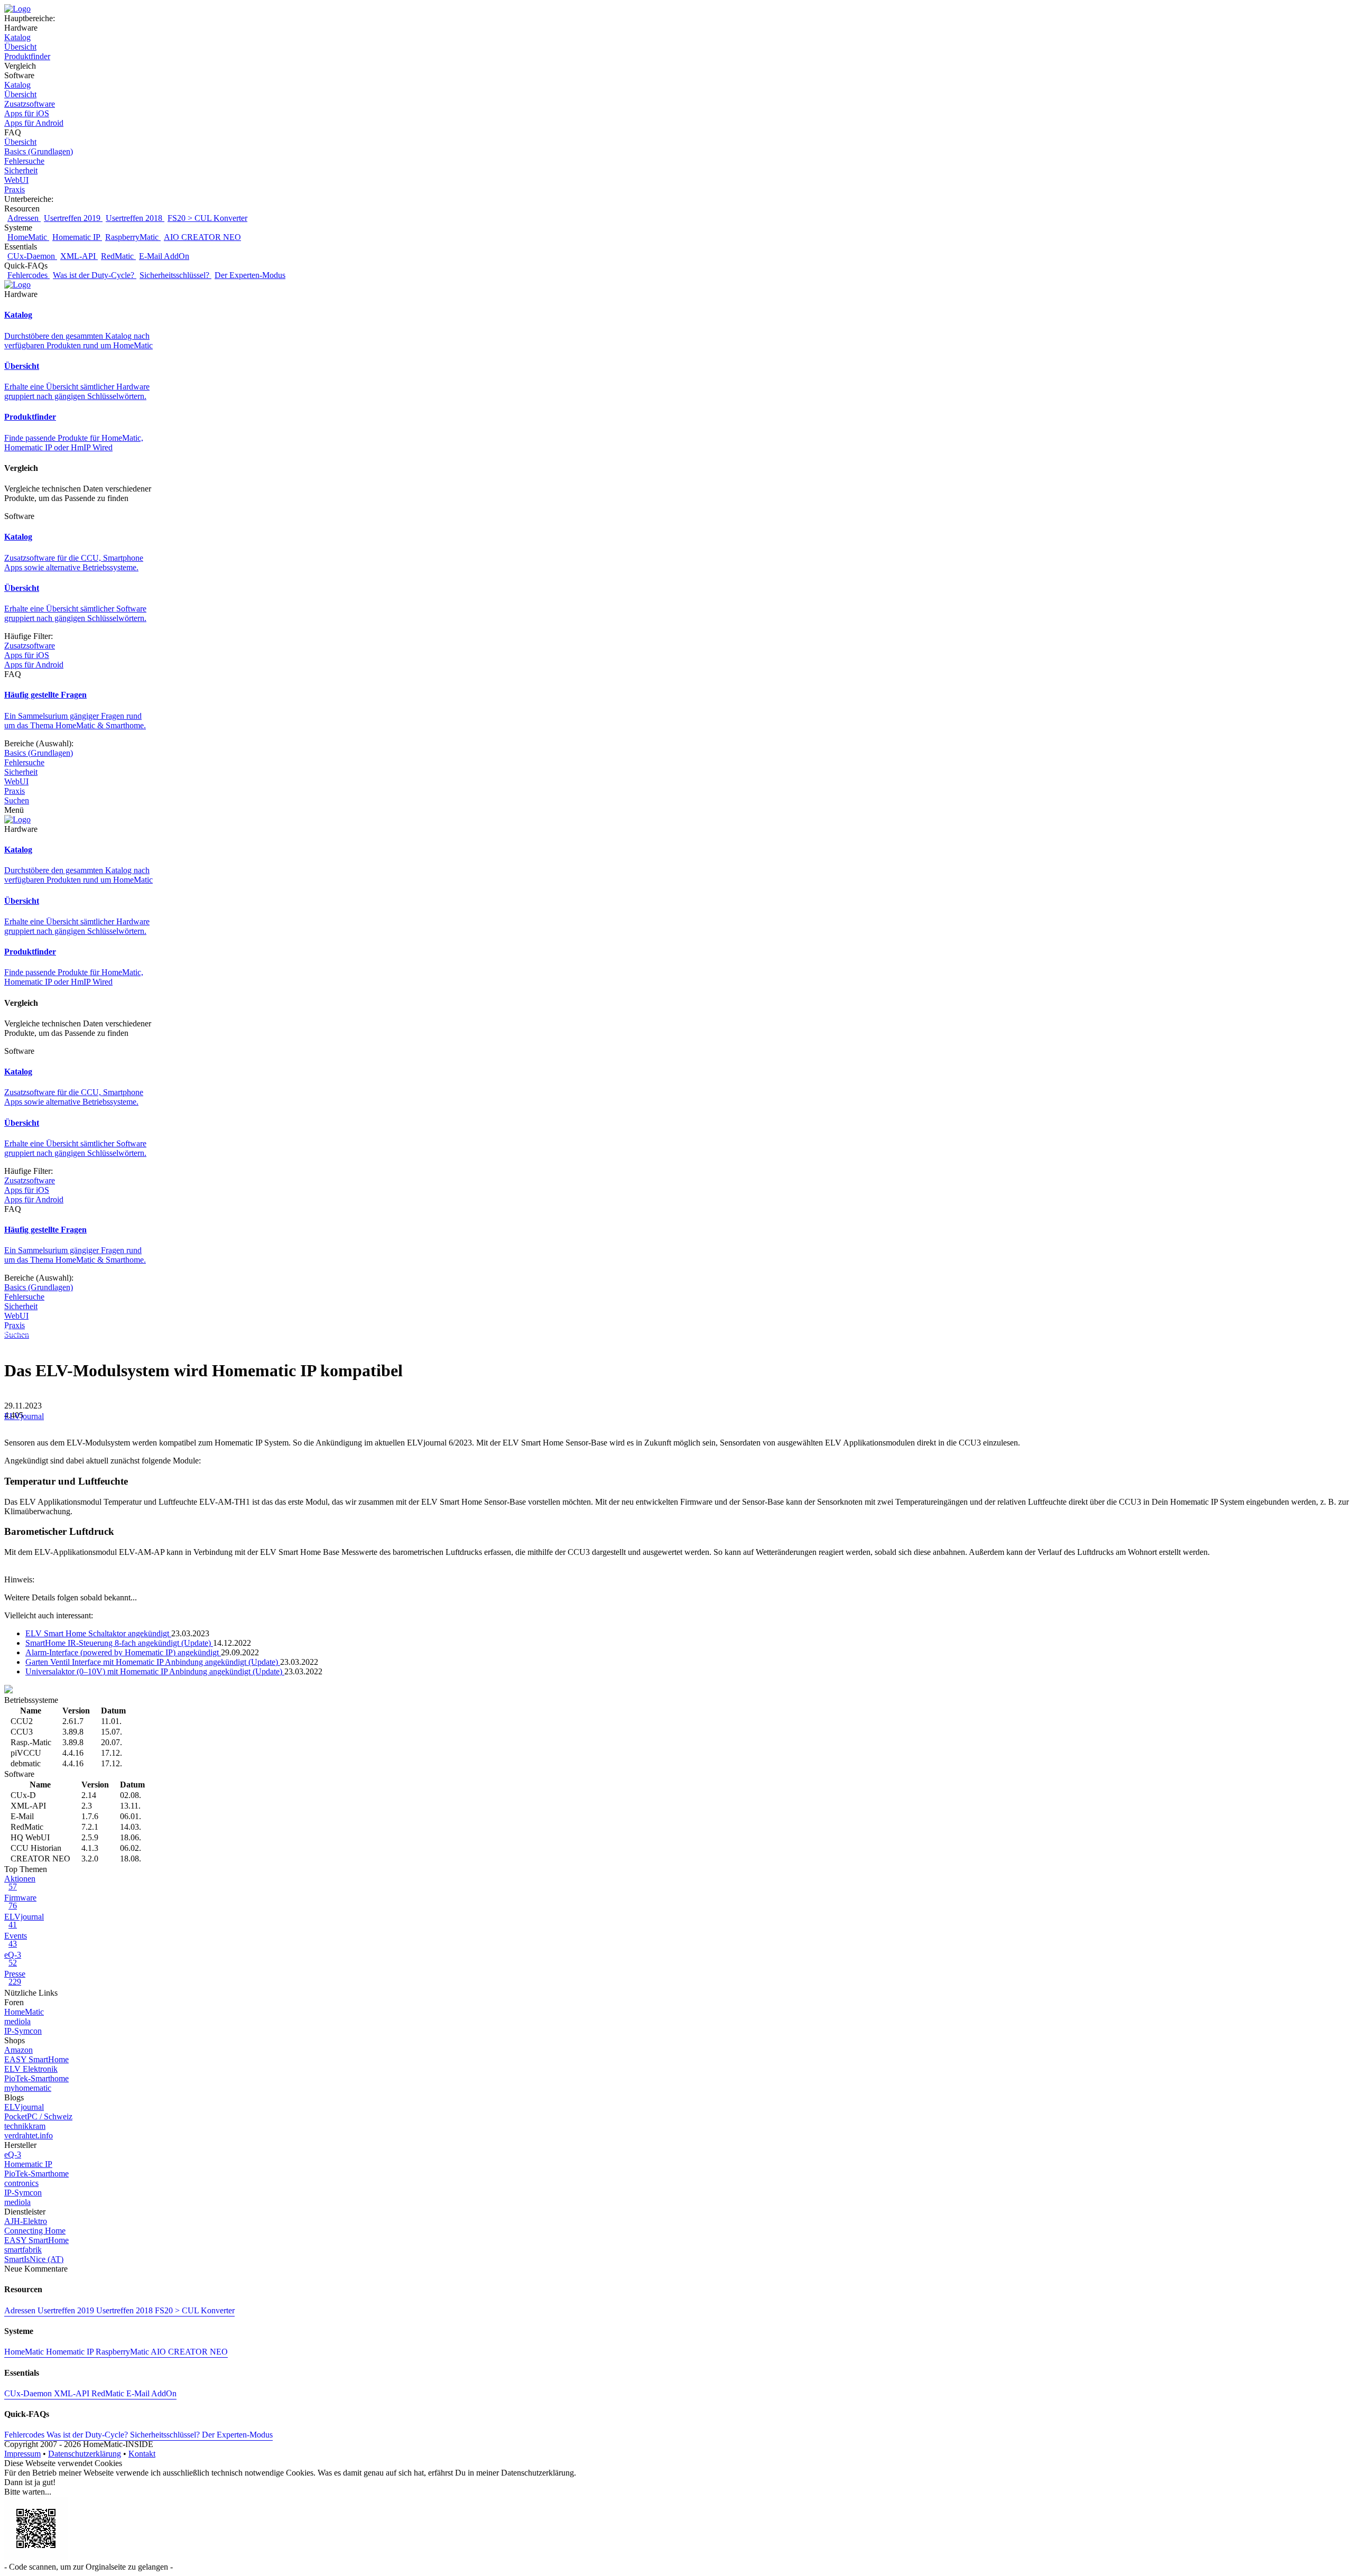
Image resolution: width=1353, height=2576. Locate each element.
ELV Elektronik (31, 2069)
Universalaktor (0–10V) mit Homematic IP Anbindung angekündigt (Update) (155, 1671)
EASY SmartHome (36, 2059)
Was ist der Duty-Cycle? (95, 275)
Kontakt (142, 2454)
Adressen (24, 218)
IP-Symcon (23, 2031)
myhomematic (28, 2088)
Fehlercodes (29, 275)
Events (16, 1940)
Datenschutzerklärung (85, 2454)
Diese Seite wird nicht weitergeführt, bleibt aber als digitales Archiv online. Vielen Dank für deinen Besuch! (184, 1332)
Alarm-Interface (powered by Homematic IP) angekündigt (123, 1652)
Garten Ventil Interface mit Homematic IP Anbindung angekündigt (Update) (153, 1662)
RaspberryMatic (133, 237)
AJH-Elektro (26, 2221)
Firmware (20, 1902)
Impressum (22, 2454)
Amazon (18, 2050)
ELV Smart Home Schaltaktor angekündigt (98, 1633)
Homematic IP (77, 237)
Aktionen (20, 1883)
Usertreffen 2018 (135, 218)
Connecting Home (35, 2231)
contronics (21, 2183)
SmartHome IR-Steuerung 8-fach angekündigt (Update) (119, 1643)
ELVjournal (24, 1416)
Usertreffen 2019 (73, 218)
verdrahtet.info (29, 2135)
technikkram (25, 2126)
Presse (15, 1978)
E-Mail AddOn (164, 256)
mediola (17, 2021)
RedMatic (118, 256)
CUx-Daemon (32, 256)
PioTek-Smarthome (36, 2078)
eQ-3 (13, 1959)
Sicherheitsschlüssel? (175, 275)
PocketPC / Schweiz (38, 2116)
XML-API (79, 256)
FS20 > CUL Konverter (207, 218)
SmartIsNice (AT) (34, 2259)
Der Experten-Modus (250, 275)
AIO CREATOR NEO (202, 237)
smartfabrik (23, 2250)
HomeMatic (28, 237)
